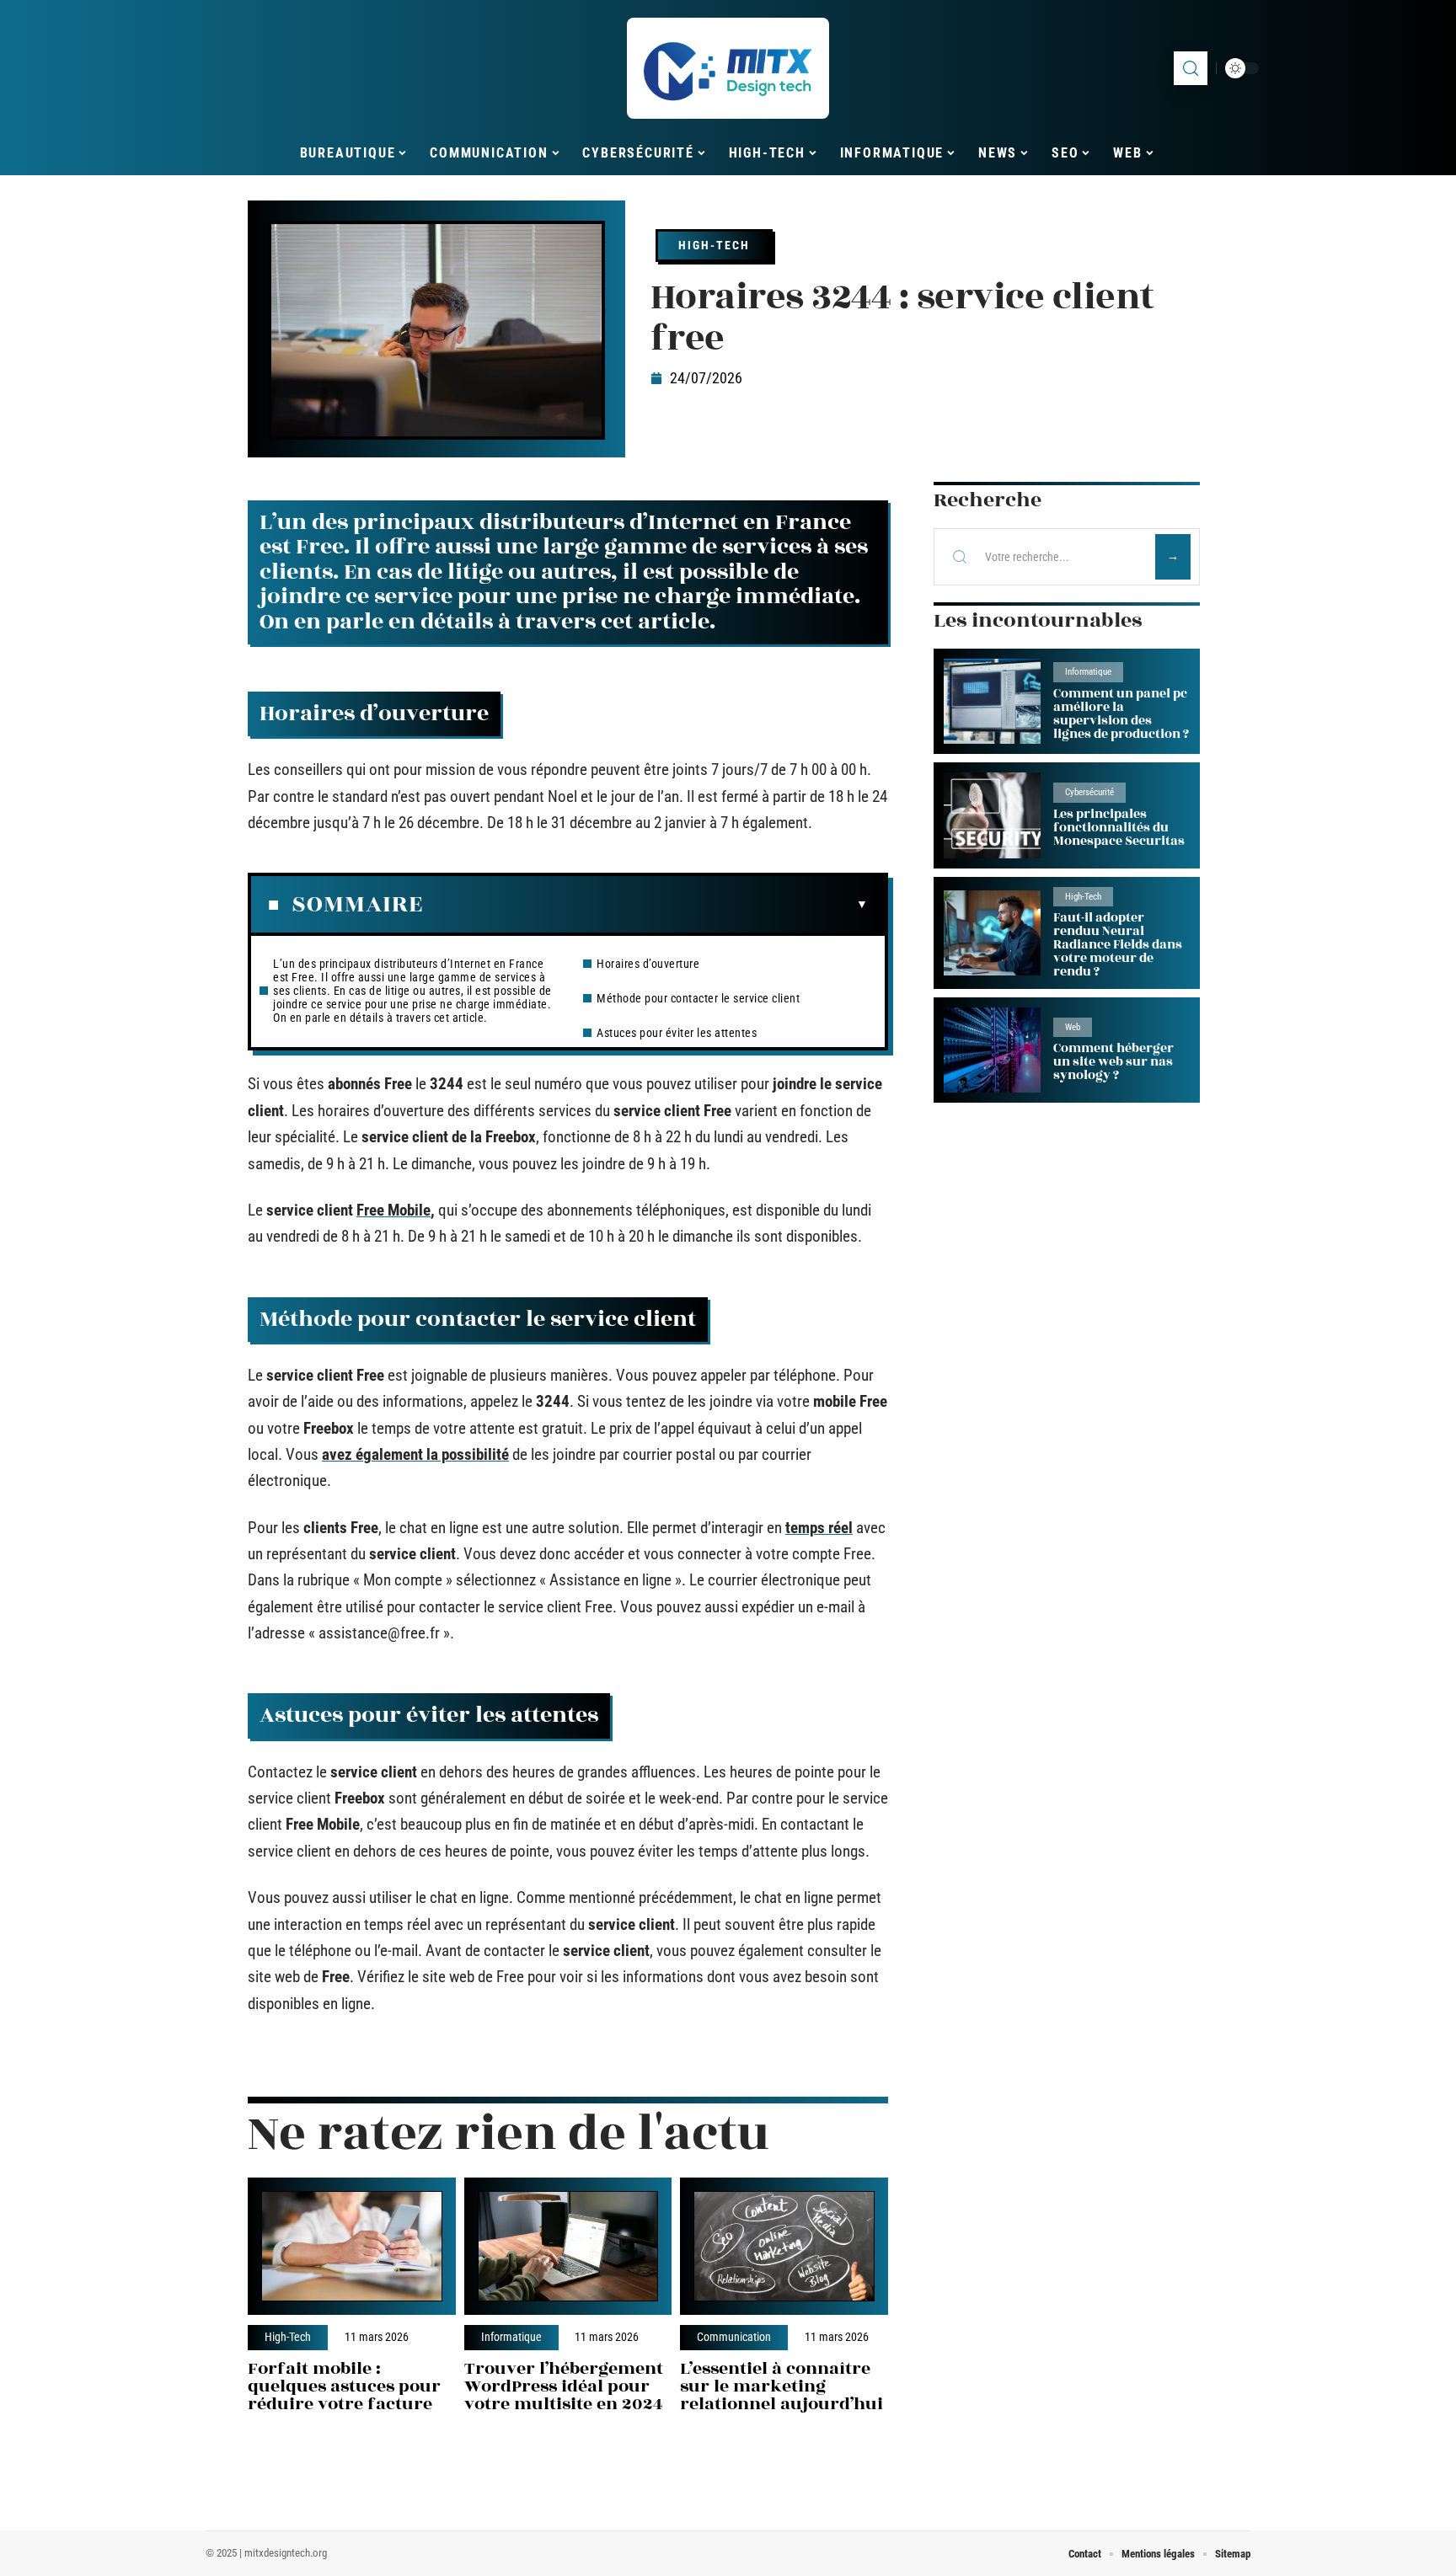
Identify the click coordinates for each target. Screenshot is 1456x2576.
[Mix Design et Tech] (728, 68)
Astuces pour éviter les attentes (677, 1033)
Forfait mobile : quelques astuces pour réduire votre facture (344, 2386)
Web (1073, 1027)
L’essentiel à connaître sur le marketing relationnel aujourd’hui (782, 2386)
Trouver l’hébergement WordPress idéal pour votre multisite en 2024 (564, 2386)
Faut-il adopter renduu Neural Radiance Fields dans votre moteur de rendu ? (1118, 945)
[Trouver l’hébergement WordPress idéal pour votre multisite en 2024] (568, 2246)
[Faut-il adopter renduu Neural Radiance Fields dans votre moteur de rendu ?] (992, 933)
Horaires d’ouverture (648, 964)
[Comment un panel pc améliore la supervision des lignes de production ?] (992, 701)
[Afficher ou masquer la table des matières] (645, 905)
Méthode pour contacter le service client (698, 998)
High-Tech (714, 245)
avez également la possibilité (415, 1454)
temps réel (819, 1528)
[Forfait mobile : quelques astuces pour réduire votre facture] (352, 2246)
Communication (734, 2338)
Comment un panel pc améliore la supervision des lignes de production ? (1121, 714)
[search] (1191, 68)
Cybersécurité (1089, 792)
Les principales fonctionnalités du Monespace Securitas (1119, 828)
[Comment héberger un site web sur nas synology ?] (992, 1050)
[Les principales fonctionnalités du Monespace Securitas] (992, 815)
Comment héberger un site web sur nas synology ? (1113, 1062)
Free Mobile (393, 1210)
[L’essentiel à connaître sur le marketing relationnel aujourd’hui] (784, 2246)
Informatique (511, 2338)
